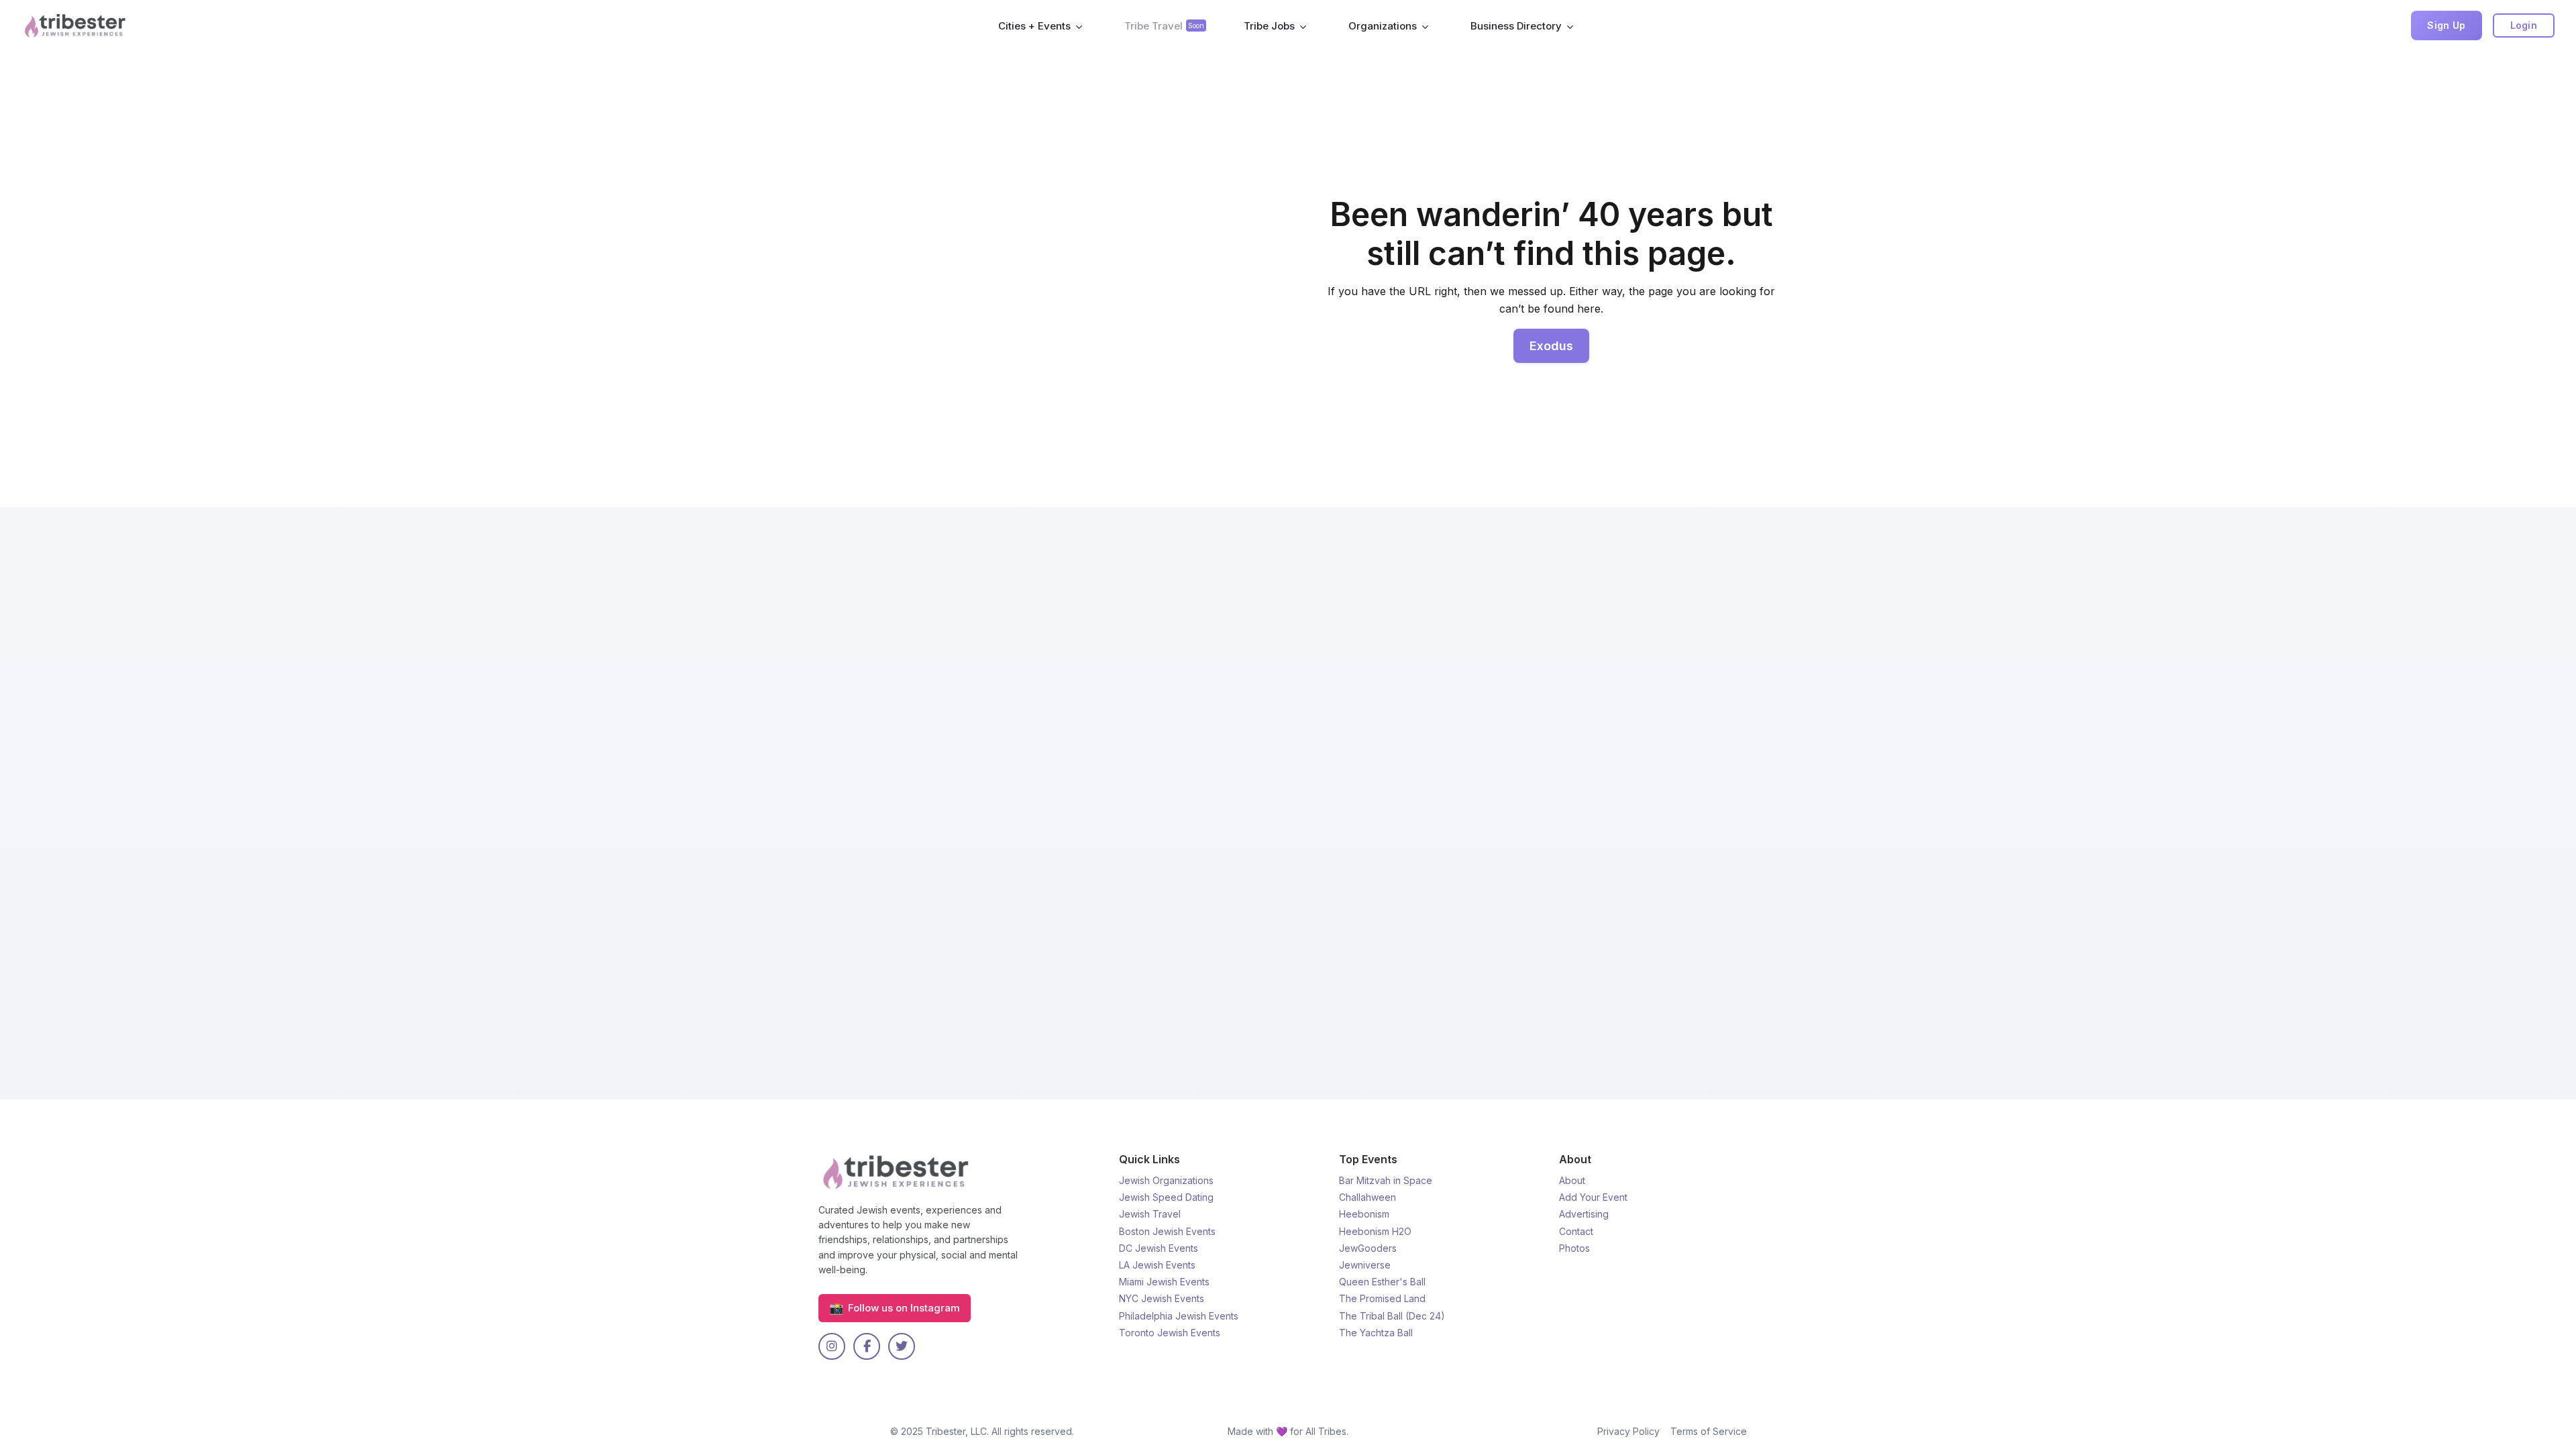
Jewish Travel (1150, 1214)
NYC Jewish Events (1162, 1298)
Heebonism (1364, 1214)
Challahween (1367, 1197)
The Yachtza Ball (1376, 1333)
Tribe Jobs (1269, 26)
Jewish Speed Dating (1166, 1197)
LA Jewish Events (1157, 1265)
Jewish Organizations (1166, 1180)
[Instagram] (832, 1346)
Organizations (1383, 26)
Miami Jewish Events (1164, 1282)
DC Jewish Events (1159, 1248)
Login (2524, 25)
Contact (1576, 1231)
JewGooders (1368, 1248)
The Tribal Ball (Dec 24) (1392, 1316)
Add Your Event (1593, 1197)
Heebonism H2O (1375, 1231)
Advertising (1584, 1214)
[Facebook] (867, 1346)
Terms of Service (1709, 1431)
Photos (1574, 1248)
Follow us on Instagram (895, 1308)
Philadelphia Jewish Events (1179, 1316)
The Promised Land (1382, 1298)
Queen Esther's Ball (1382, 1282)
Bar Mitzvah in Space (1386, 1180)
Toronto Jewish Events (1170, 1333)
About (1572, 1180)
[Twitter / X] (902, 1346)
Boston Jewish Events (1167, 1231)
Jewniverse (1365, 1265)
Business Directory (1516, 26)
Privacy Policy (1628, 1431)
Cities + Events (1034, 26)
